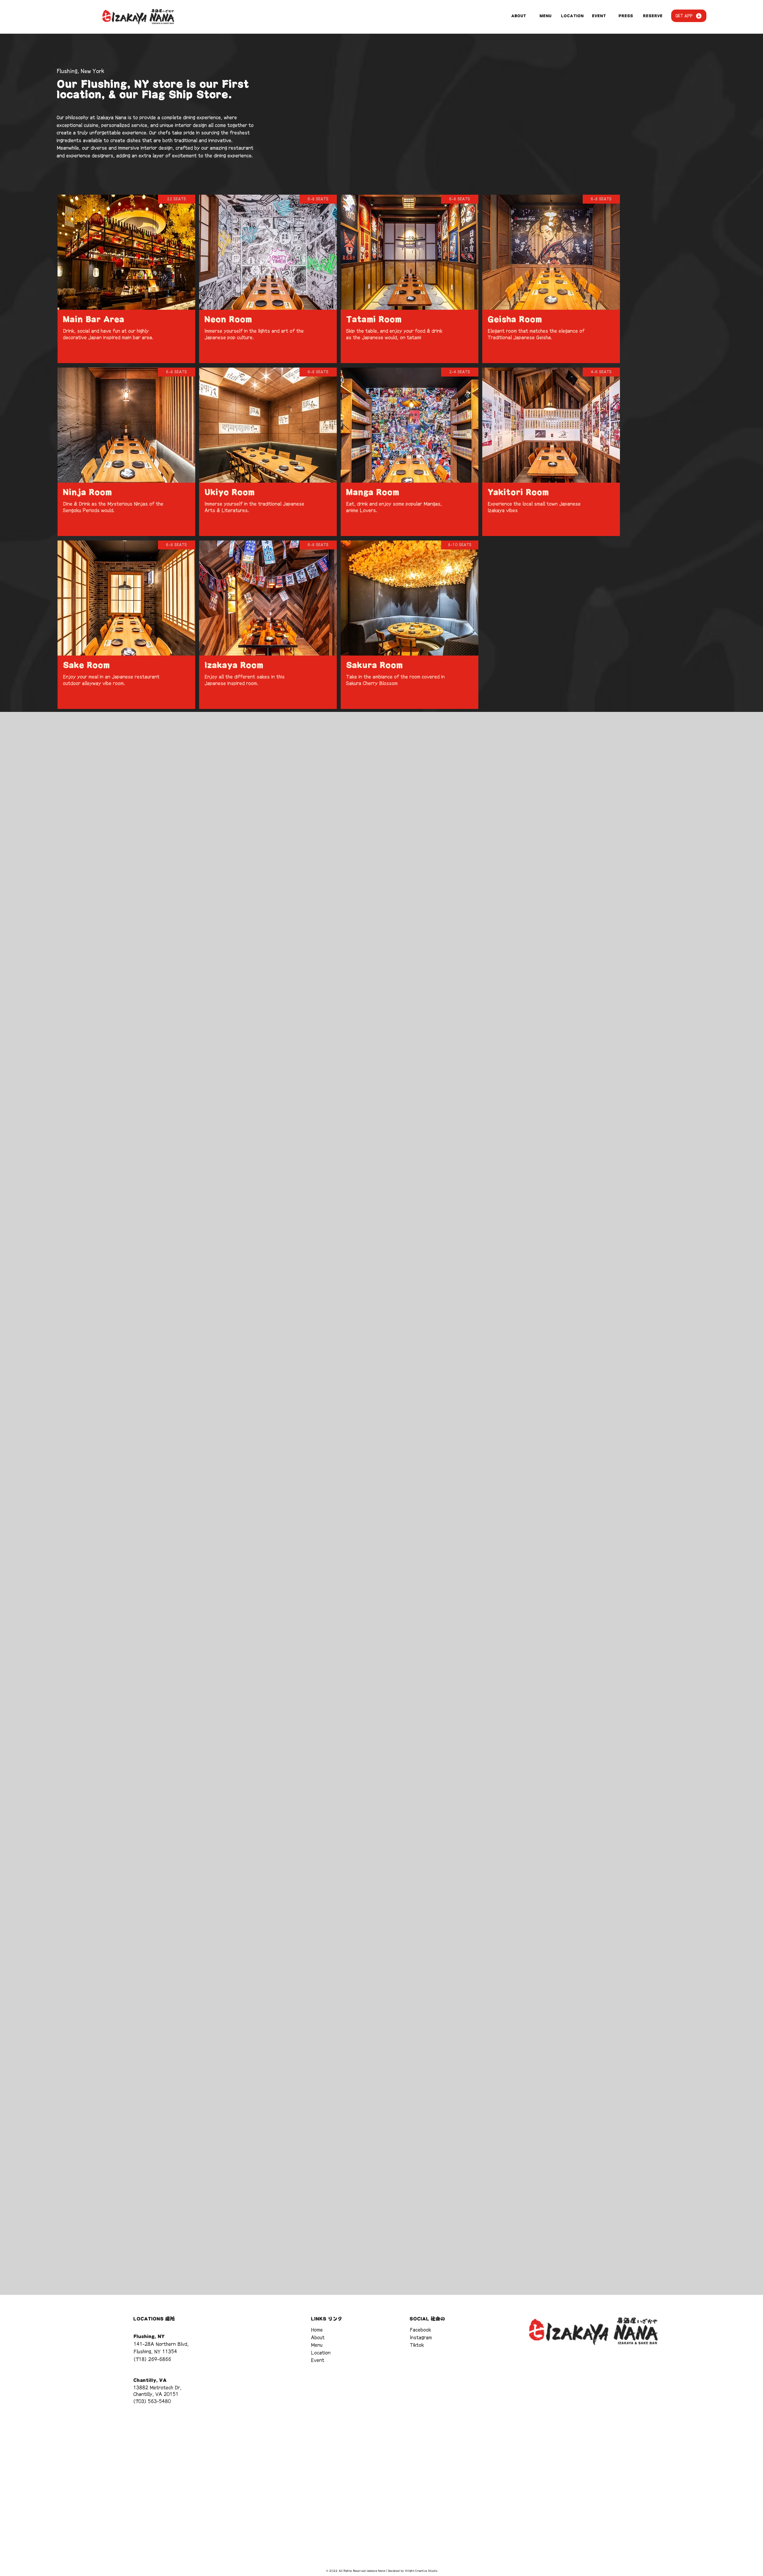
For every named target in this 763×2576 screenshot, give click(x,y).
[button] (689, 16)
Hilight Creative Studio (421, 2571)
